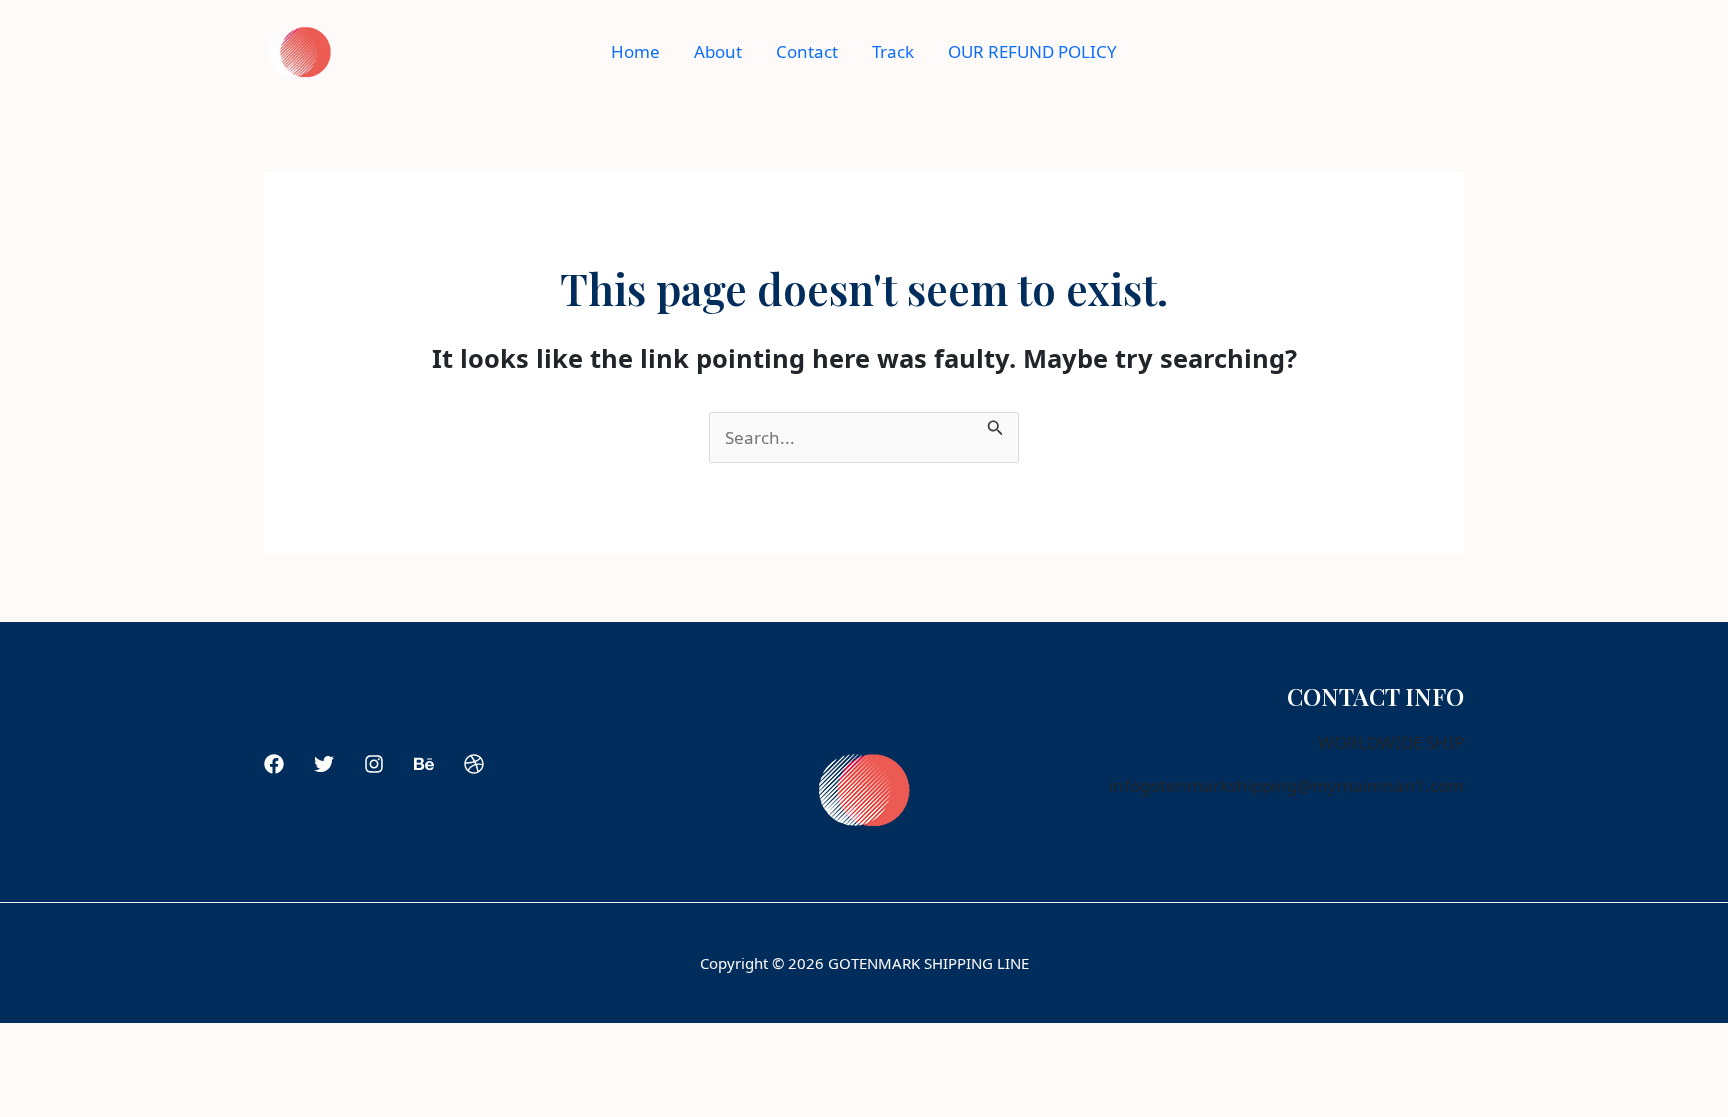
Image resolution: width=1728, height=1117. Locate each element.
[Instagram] (374, 764)
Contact (807, 51)
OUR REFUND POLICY (1032, 51)
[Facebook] (274, 764)
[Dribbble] (474, 764)
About (718, 51)
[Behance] (424, 764)
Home (635, 51)
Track (893, 51)
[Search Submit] (995, 425)
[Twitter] (324, 764)
